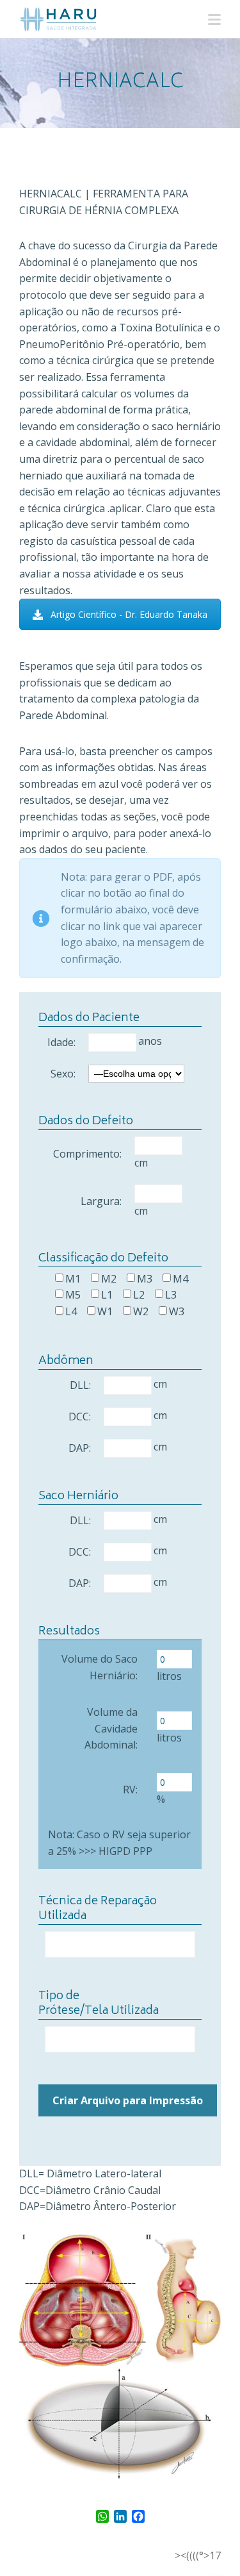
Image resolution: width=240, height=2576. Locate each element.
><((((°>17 (198, 2555)
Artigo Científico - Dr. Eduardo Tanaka (129, 614)
